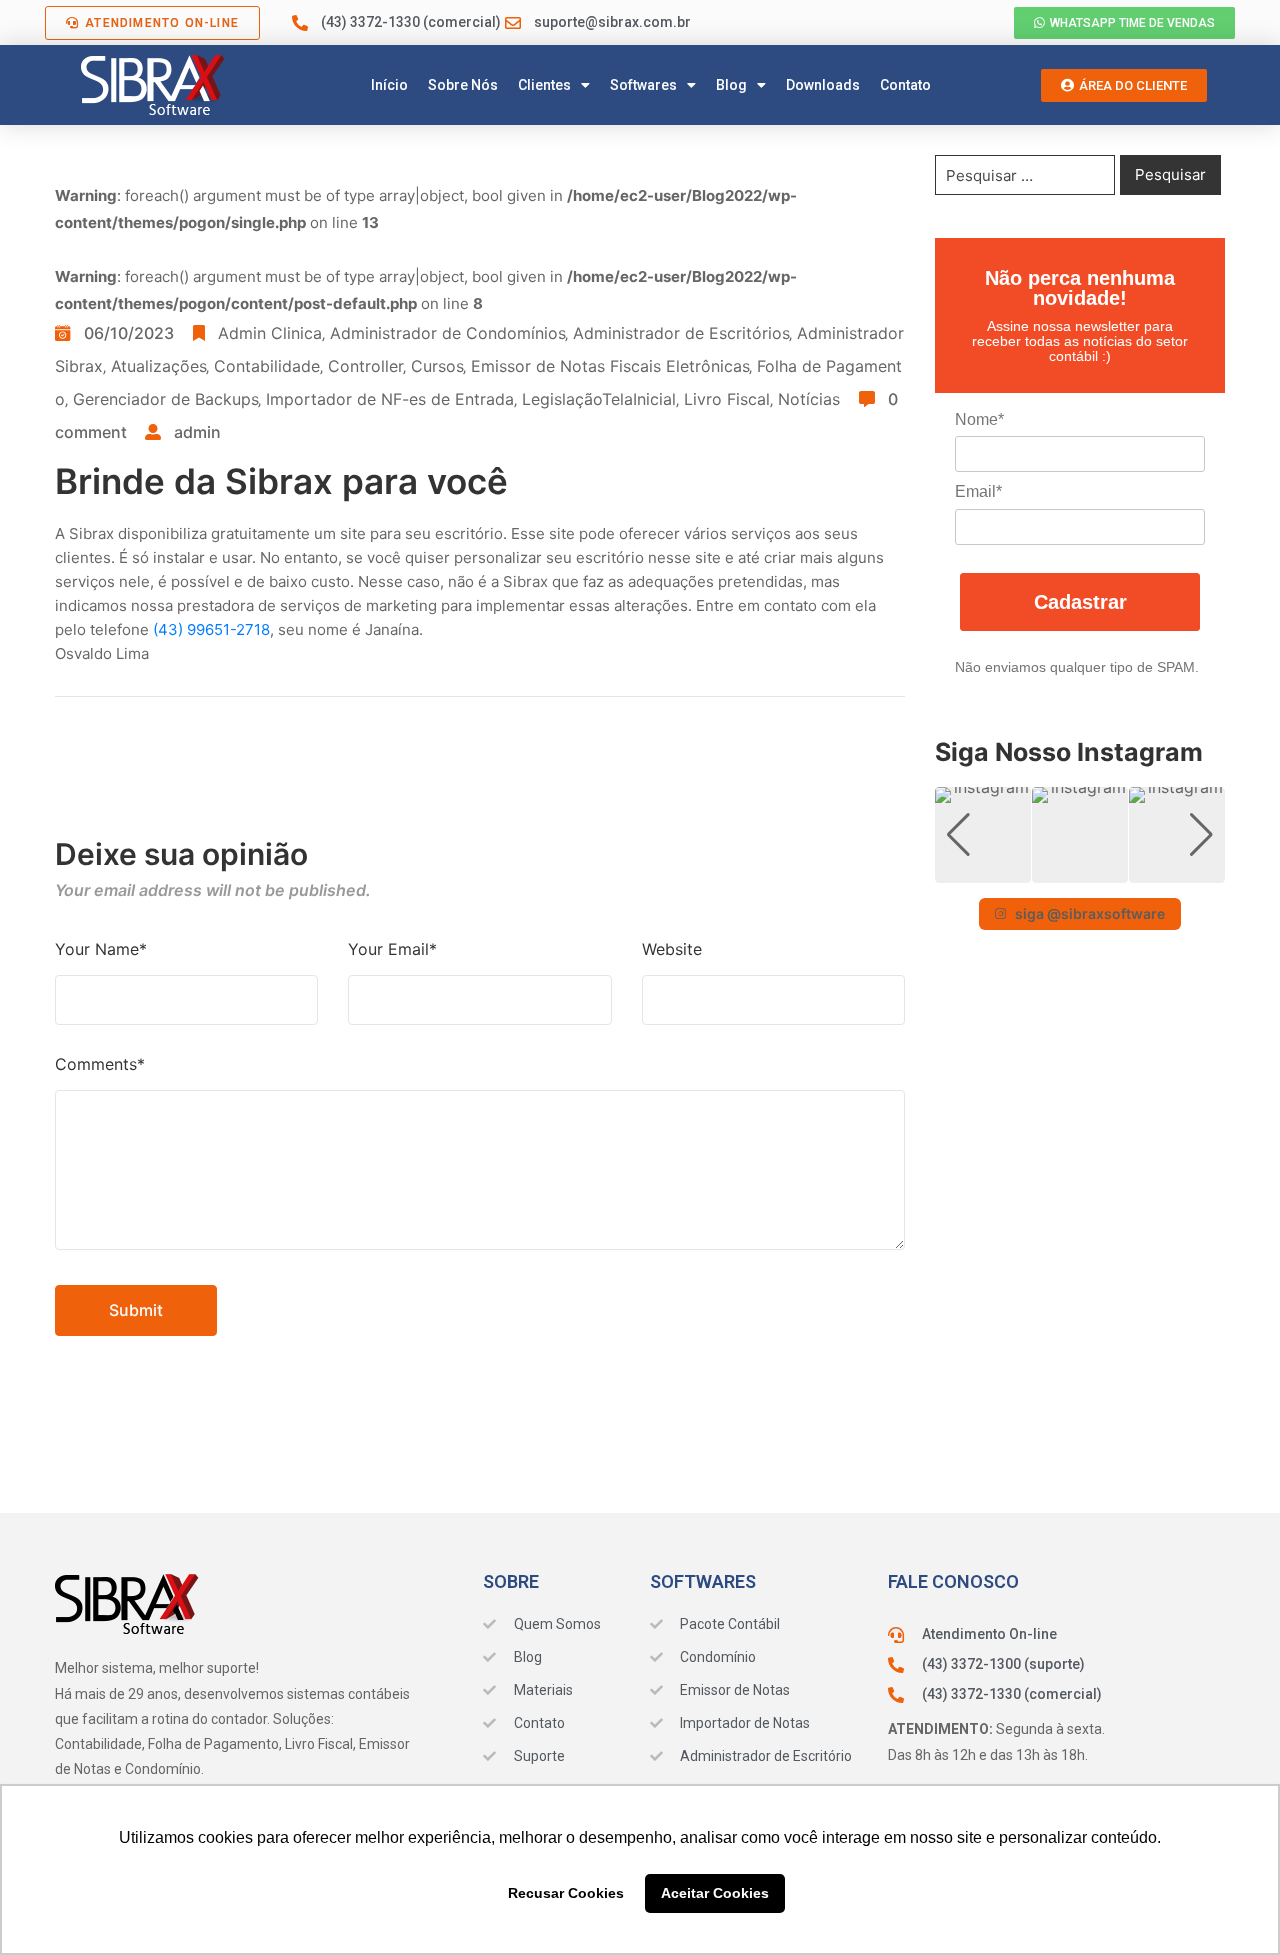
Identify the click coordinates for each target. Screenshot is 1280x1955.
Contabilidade (267, 366)
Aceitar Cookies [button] (715, 1893)
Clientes (544, 85)
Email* (978, 491)
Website (672, 949)
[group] (983, 835)
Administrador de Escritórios (681, 333)
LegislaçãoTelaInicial (599, 399)
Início (389, 85)
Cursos (437, 366)
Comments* (100, 1064)
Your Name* (101, 949)
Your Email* (392, 949)
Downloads (823, 85)
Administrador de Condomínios (447, 333)
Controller (365, 366)
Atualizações (158, 366)
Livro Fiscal (727, 399)
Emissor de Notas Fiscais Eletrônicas (610, 366)
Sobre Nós (463, 85)
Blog (731, 85)
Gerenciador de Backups (165, 399)
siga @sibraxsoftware (1090, 913)
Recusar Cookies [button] (566, 1893)
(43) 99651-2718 (211, 629)
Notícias (809, 399)
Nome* (979, 419)
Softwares (643, 85)
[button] (1080, 869)
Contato (905, 85)
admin (197, 432)
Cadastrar (1080, 602)
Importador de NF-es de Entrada (390, 399)
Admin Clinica (270, 333)
